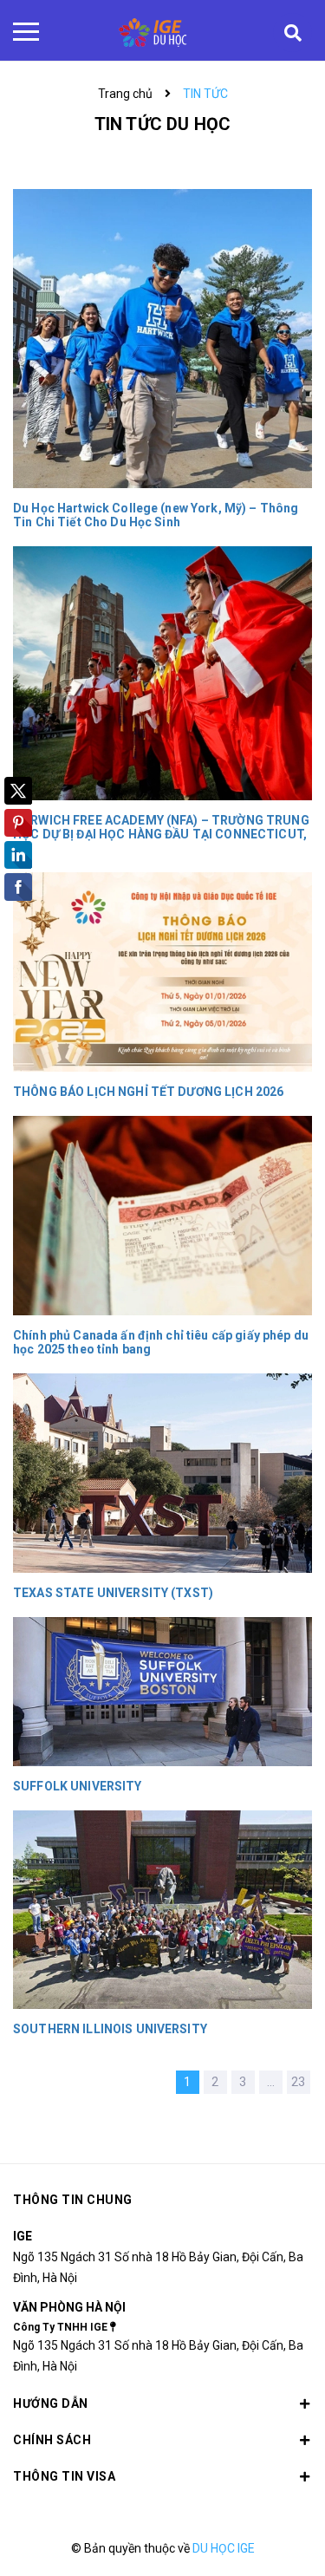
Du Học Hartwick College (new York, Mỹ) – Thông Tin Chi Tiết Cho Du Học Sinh (156, 515)
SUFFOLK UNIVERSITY (78, 1786)
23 (298, 2082)
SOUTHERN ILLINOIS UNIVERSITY (110, 2029)
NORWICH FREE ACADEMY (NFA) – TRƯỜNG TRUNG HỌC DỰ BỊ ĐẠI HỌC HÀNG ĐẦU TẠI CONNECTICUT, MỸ (161, 834)
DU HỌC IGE (224, 2548)
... (271, 2082)
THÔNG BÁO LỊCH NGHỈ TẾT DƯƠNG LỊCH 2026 (148, 1092)
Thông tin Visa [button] (64, 2476)
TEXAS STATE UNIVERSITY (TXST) (113, 1593)
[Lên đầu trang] (268, 2537)
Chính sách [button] (52, 2440)
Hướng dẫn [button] (51, 2403)
